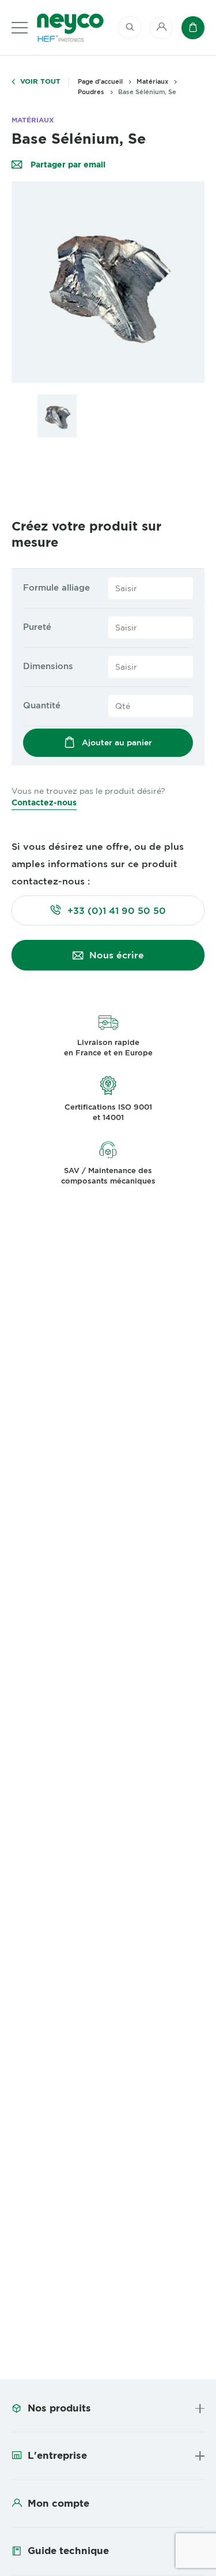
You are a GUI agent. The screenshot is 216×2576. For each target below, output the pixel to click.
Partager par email (67, 165)
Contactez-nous (44, 802)
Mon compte (58, 2503)
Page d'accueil (100, 81)
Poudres (91, 92)
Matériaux (152, 81)
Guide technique (68, 2551)
